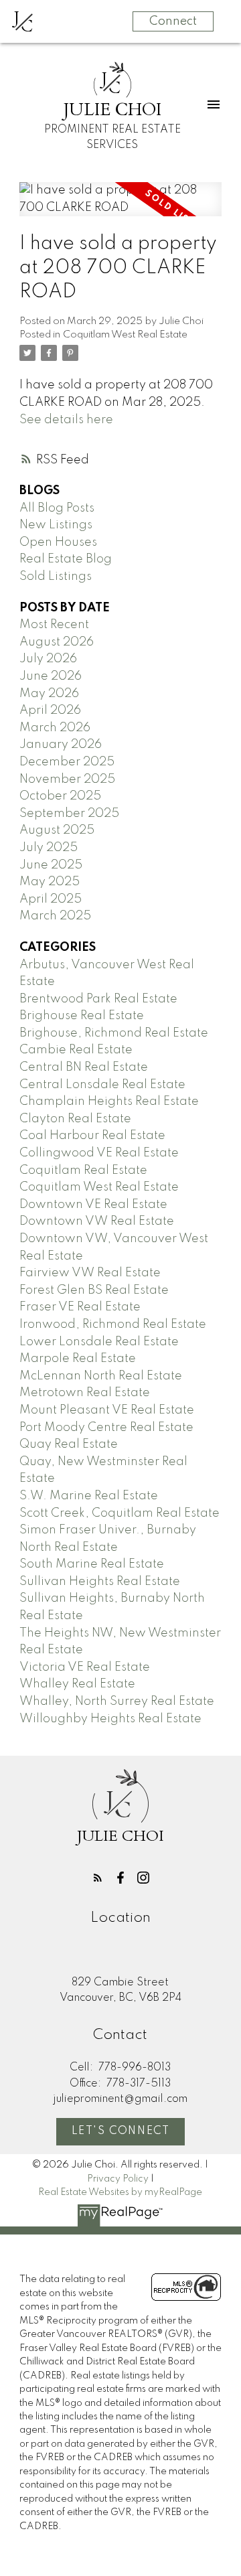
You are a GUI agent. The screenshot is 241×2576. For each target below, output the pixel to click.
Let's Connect (121, 2131)
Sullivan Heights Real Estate (100, 1582)
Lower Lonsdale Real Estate (99, 1342)
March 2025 (55, 916)
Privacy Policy (118, 2179)
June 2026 (51, 676)
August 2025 (57, 830)
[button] (98, 1878)
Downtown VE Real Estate (93, 1205)
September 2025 (69, 814)
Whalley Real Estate (77, 1684)
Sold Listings (56, 577)
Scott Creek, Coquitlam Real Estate (119, 1513)
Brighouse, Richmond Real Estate (114, 1033)
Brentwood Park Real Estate (98, 999)
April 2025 (51, 899)
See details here (66, 420)
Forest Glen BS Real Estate (94, 1290)
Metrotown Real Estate (85, 1393)
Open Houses (58, 542)
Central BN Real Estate (84, 1067)
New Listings (56, 525)
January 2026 (61, 745)
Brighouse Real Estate (82, 1016)
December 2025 (67, 762)
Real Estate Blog (66, 559)
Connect (173, 21)
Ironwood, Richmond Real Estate (113, 1324)
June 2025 (51, 865)
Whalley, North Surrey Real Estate (117, 1701)
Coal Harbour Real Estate (92, 1136)
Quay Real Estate (69, 1444)
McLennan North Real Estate (101, 1376)
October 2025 (60, 796)
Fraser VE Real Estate (80, 1307)
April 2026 (50, 710)
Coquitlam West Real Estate (125, 335)
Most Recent (54, 625)
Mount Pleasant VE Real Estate (107, 1410)
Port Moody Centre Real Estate (106, 1428)
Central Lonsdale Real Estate (102, 1085)
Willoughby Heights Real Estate (110, 1719)
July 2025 (49, 848)
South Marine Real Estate (92, 1564)
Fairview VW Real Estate (90, 1273)
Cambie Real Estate (76, 1050)
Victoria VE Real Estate (85, 1667)
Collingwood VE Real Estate (99, 1153)
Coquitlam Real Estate (83, 1170)
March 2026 (55, 728)
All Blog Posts (57, 508)
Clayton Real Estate (75, 1119)
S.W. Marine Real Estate (89, 1496)
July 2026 (48, 659)
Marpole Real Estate (78, 1359)
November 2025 (67, 779)
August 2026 (57, 642)
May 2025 (50, 882)
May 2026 (49, 694)
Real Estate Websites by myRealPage (120, 2192)
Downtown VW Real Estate (97, 1221)
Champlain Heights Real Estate (109, 1102)
